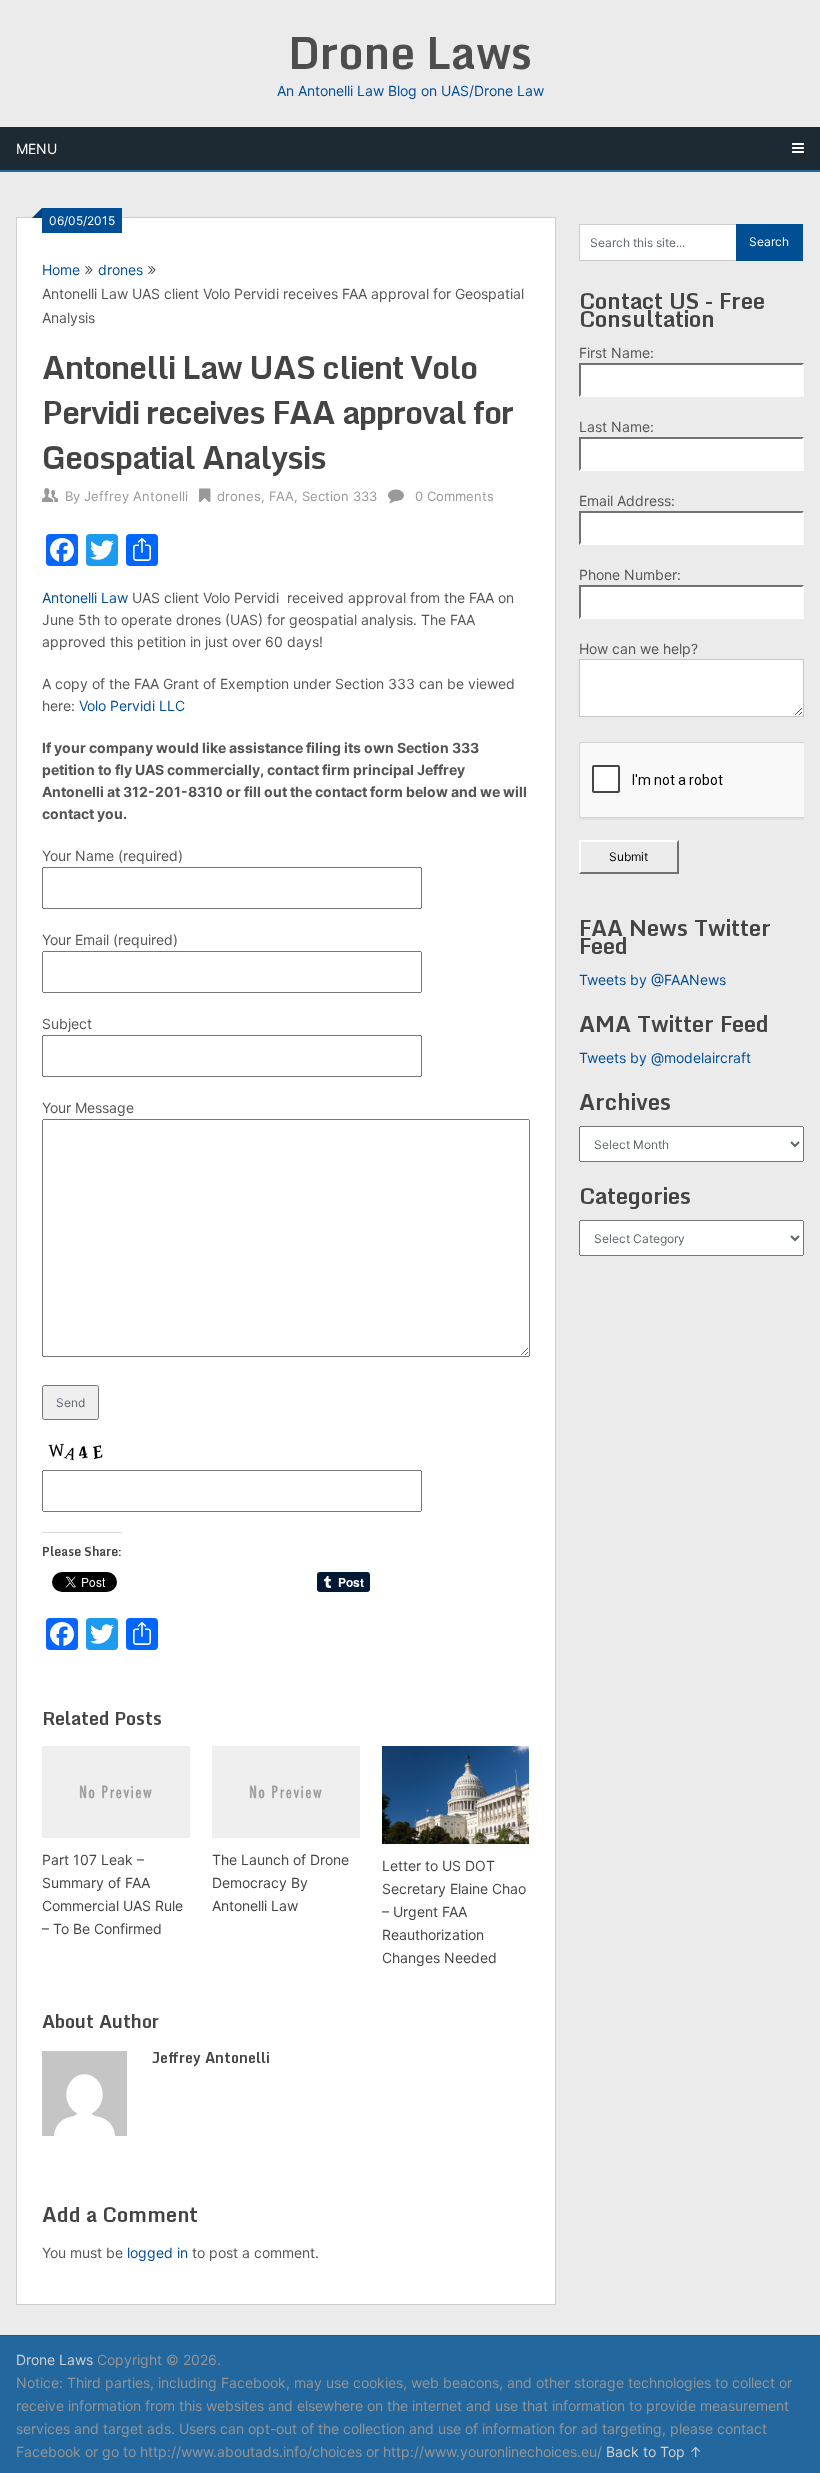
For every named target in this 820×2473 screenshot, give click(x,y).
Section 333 (339, 496)
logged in (157, 2252)
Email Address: (627, 500)
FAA (281, 496)
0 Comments (454, 496)
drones (120, 269)
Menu (36, 148)
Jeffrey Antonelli (136, 496)
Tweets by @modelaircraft (665, 1057)
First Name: (616, 352)
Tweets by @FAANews (652, 979)
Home (61, 269)
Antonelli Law (85, 597)
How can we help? (638, 648)
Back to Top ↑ (654, 2451)
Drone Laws (410, 52)
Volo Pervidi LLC (132, 705)
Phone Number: (630, 574)
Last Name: (616, 426)
